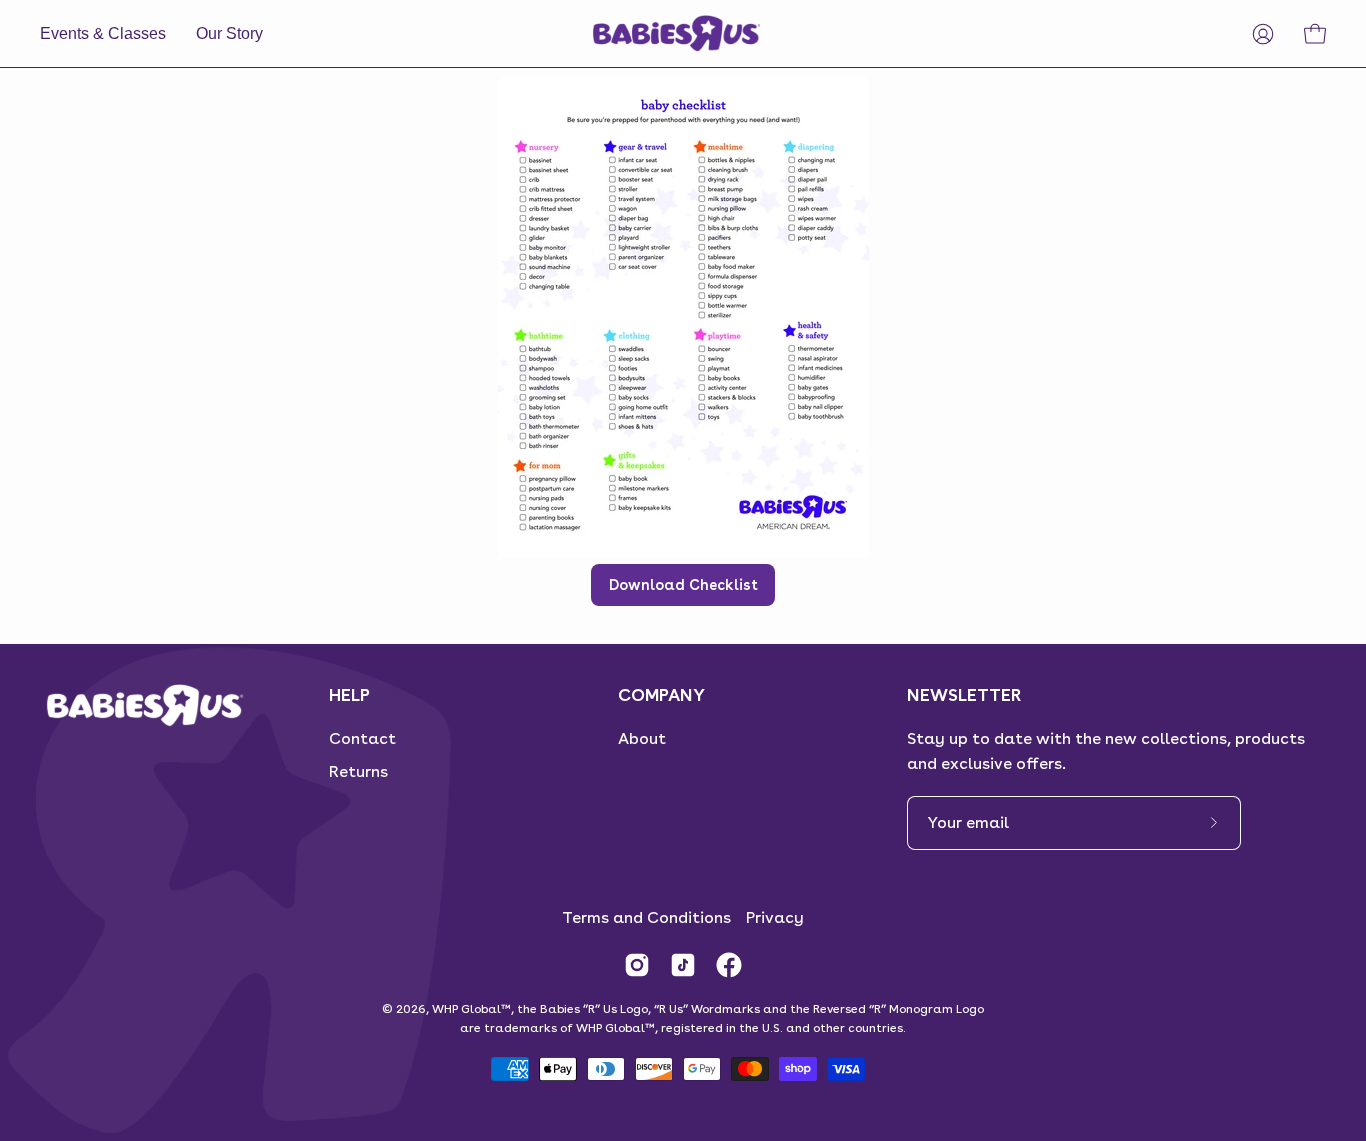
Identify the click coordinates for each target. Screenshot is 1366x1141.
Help (349, 694)
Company (661, 694)
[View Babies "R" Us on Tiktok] (683, 965)
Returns (358, 771)
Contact (362, 738)
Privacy (775, 917)
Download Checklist (683, 585)
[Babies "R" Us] (678, 33)
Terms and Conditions (646, 917)
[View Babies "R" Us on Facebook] (729, 965)
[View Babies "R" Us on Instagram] (637, 965)
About (642, 738)
